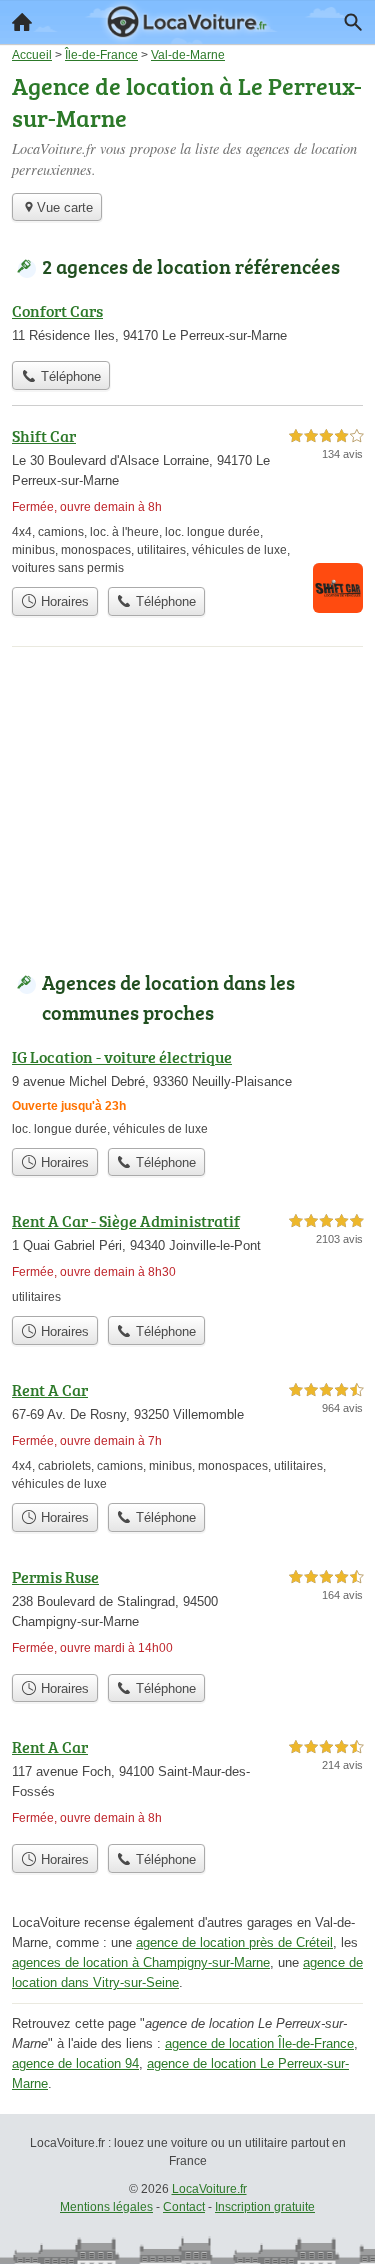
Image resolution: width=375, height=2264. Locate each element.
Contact (184, 2207)
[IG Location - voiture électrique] (187, 1091)
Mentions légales (106, 2207)
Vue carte (65, 207)
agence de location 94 (75, 2063)
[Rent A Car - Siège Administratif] (187, 1257)
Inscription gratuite (265, 2207)
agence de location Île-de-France (259, 2043)
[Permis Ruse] (187, 1614)
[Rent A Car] (187, 1435)
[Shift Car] (187, 500)
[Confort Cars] (187, 325)
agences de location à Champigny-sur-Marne (141, 1962)
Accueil (22, 22)
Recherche (353, 22)
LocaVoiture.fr (209, 2189)
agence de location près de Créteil (234, 1942)
